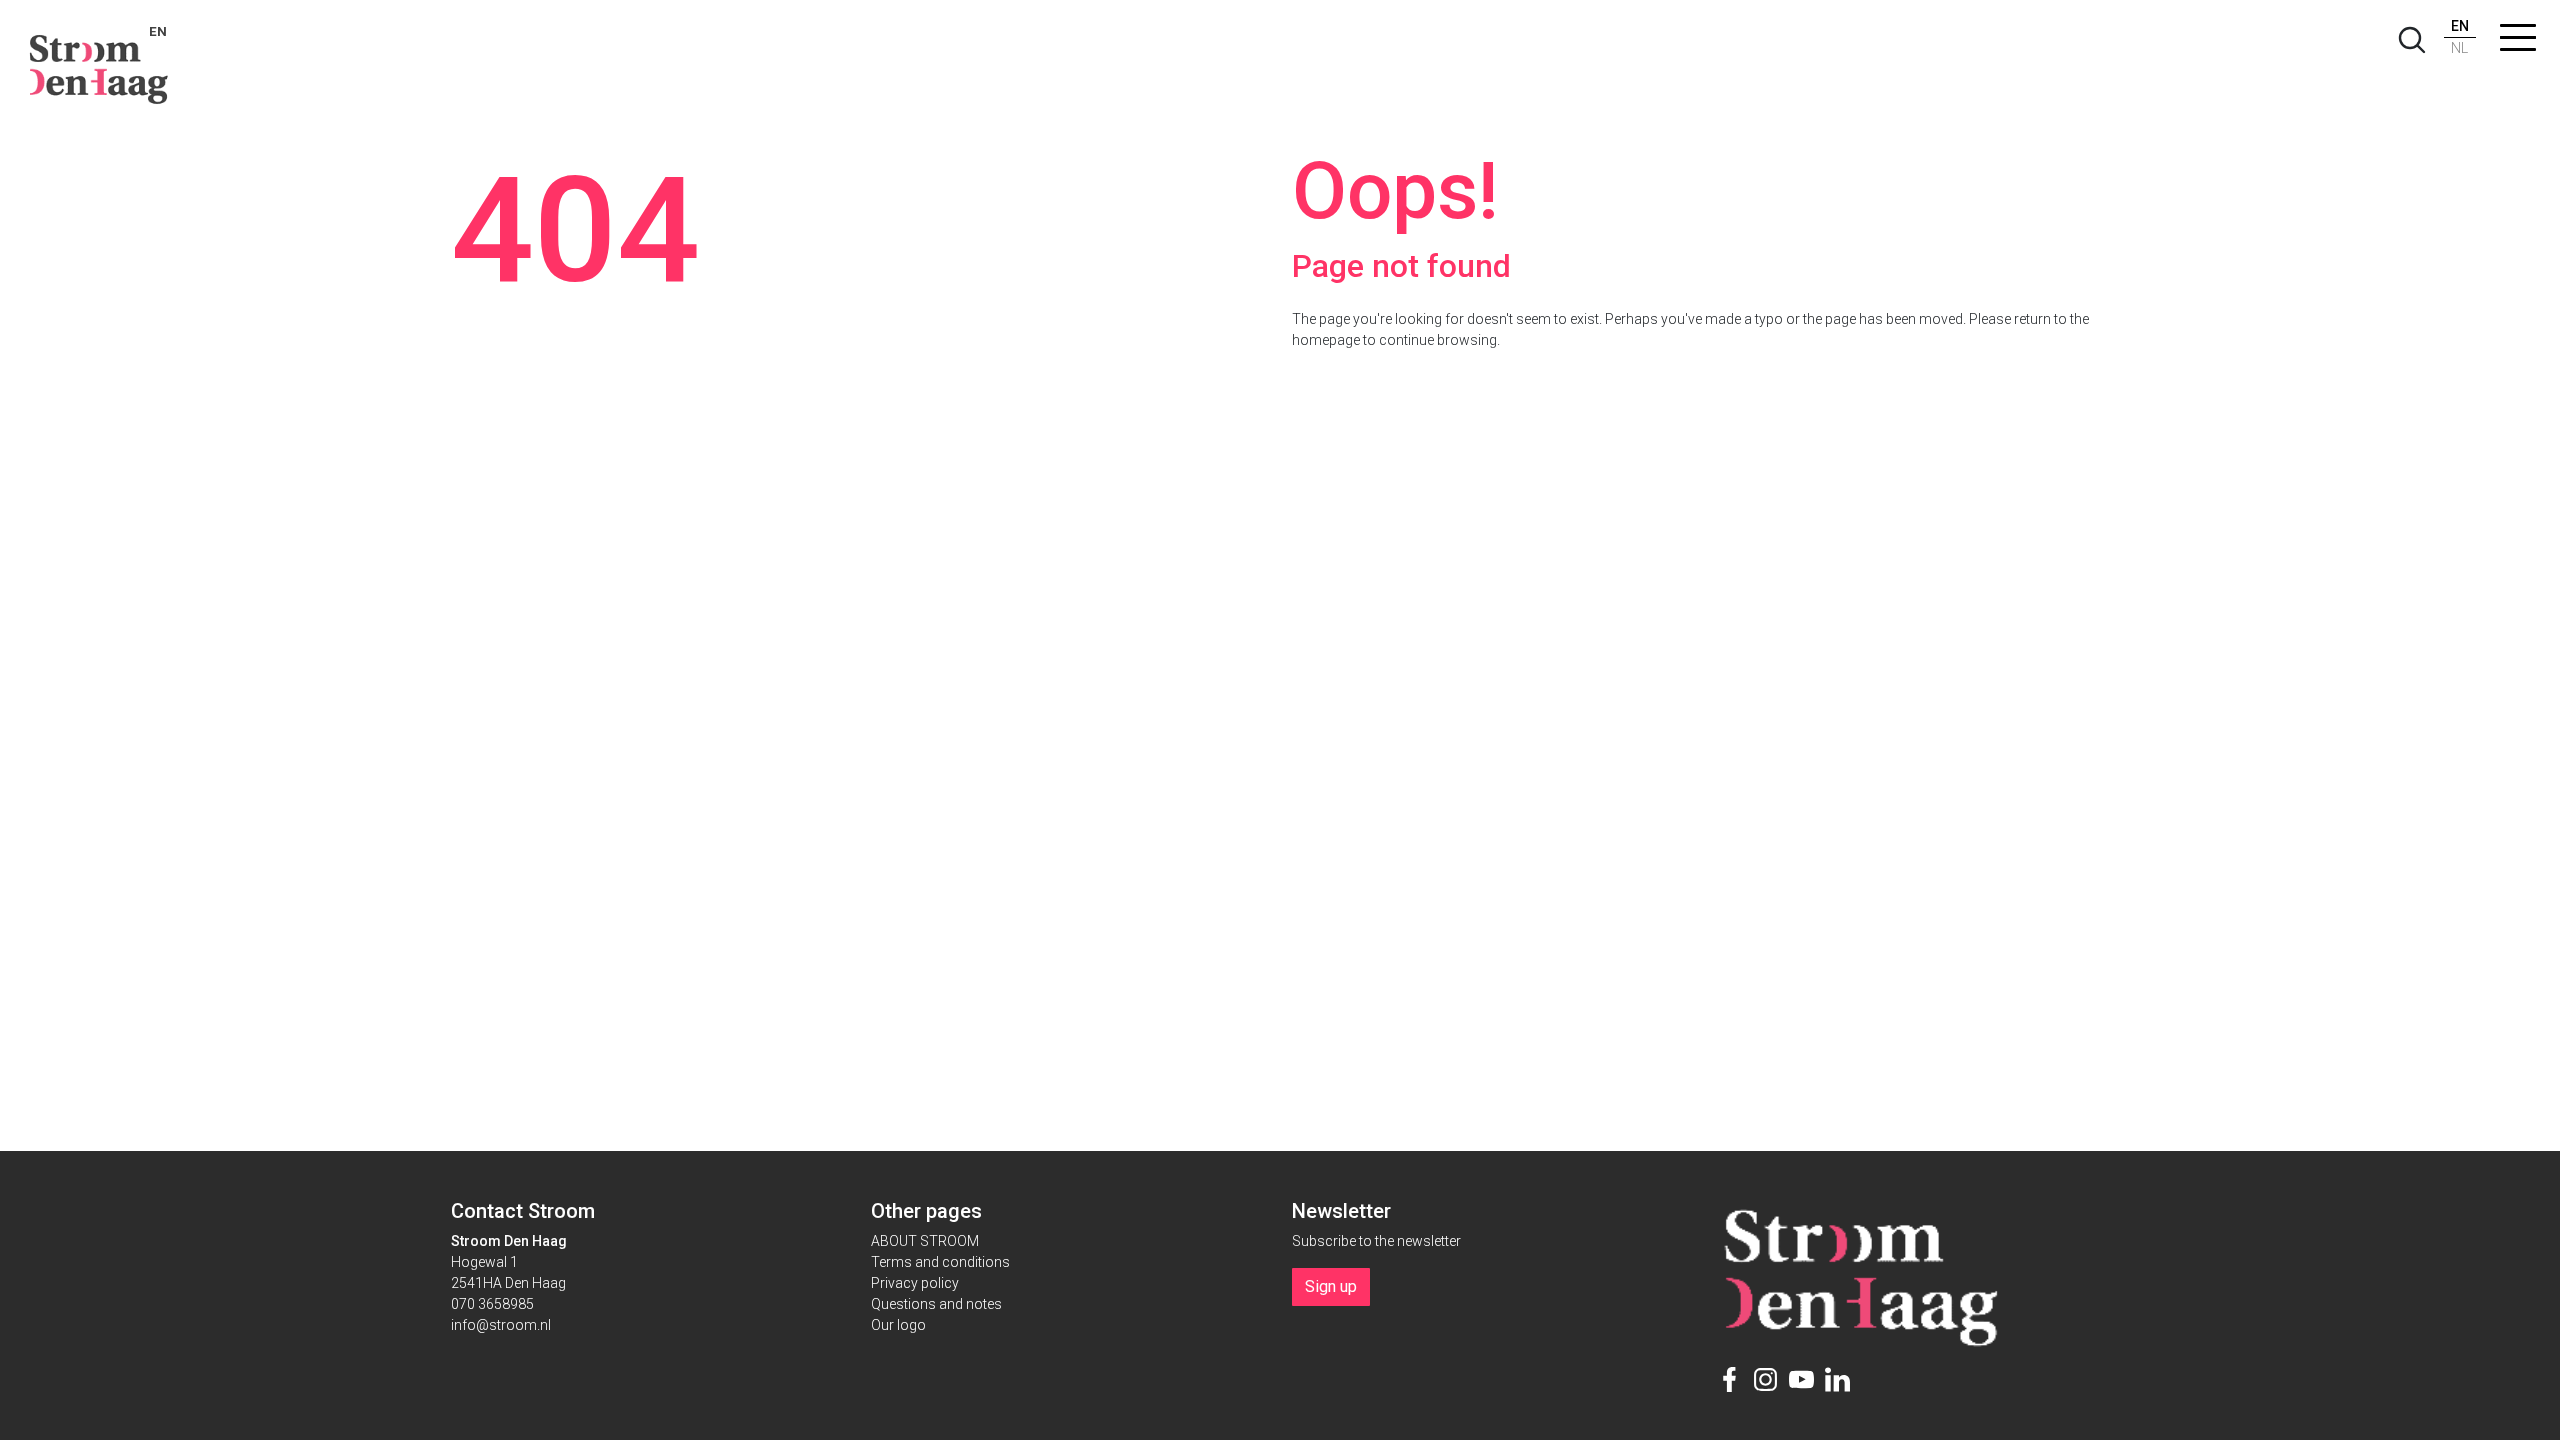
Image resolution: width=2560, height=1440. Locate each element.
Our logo (898, 1325)
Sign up (1331, 1286)
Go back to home (1394, 383)
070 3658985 (492, 1304)
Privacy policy (915, 1283)
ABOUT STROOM (925, 1241)
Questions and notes (936, 1304)
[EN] (99, 60)
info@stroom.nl (501, 1325)
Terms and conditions (940, 1262)
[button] (2518, 42)
